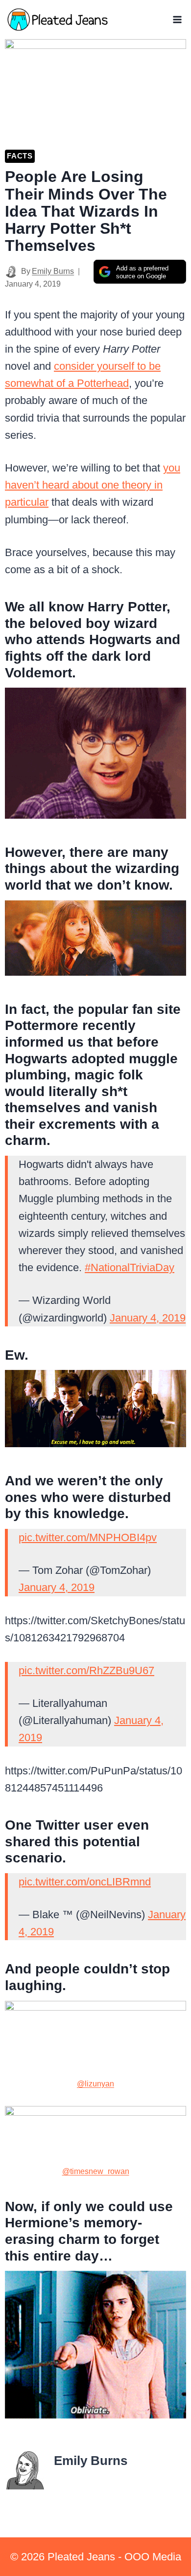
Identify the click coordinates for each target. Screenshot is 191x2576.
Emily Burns (53, 271)
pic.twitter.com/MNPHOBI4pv (88, 1537)
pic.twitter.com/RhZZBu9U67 (86, 1670)
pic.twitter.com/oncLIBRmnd (85, 1882)
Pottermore (42, 1025)
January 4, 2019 (148, 1318)
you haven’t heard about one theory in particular (93, 485)
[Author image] (11, 272)
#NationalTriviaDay (130, 1267)
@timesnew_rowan (96, 2171)
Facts (20, 156)
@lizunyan (95, 2084)
